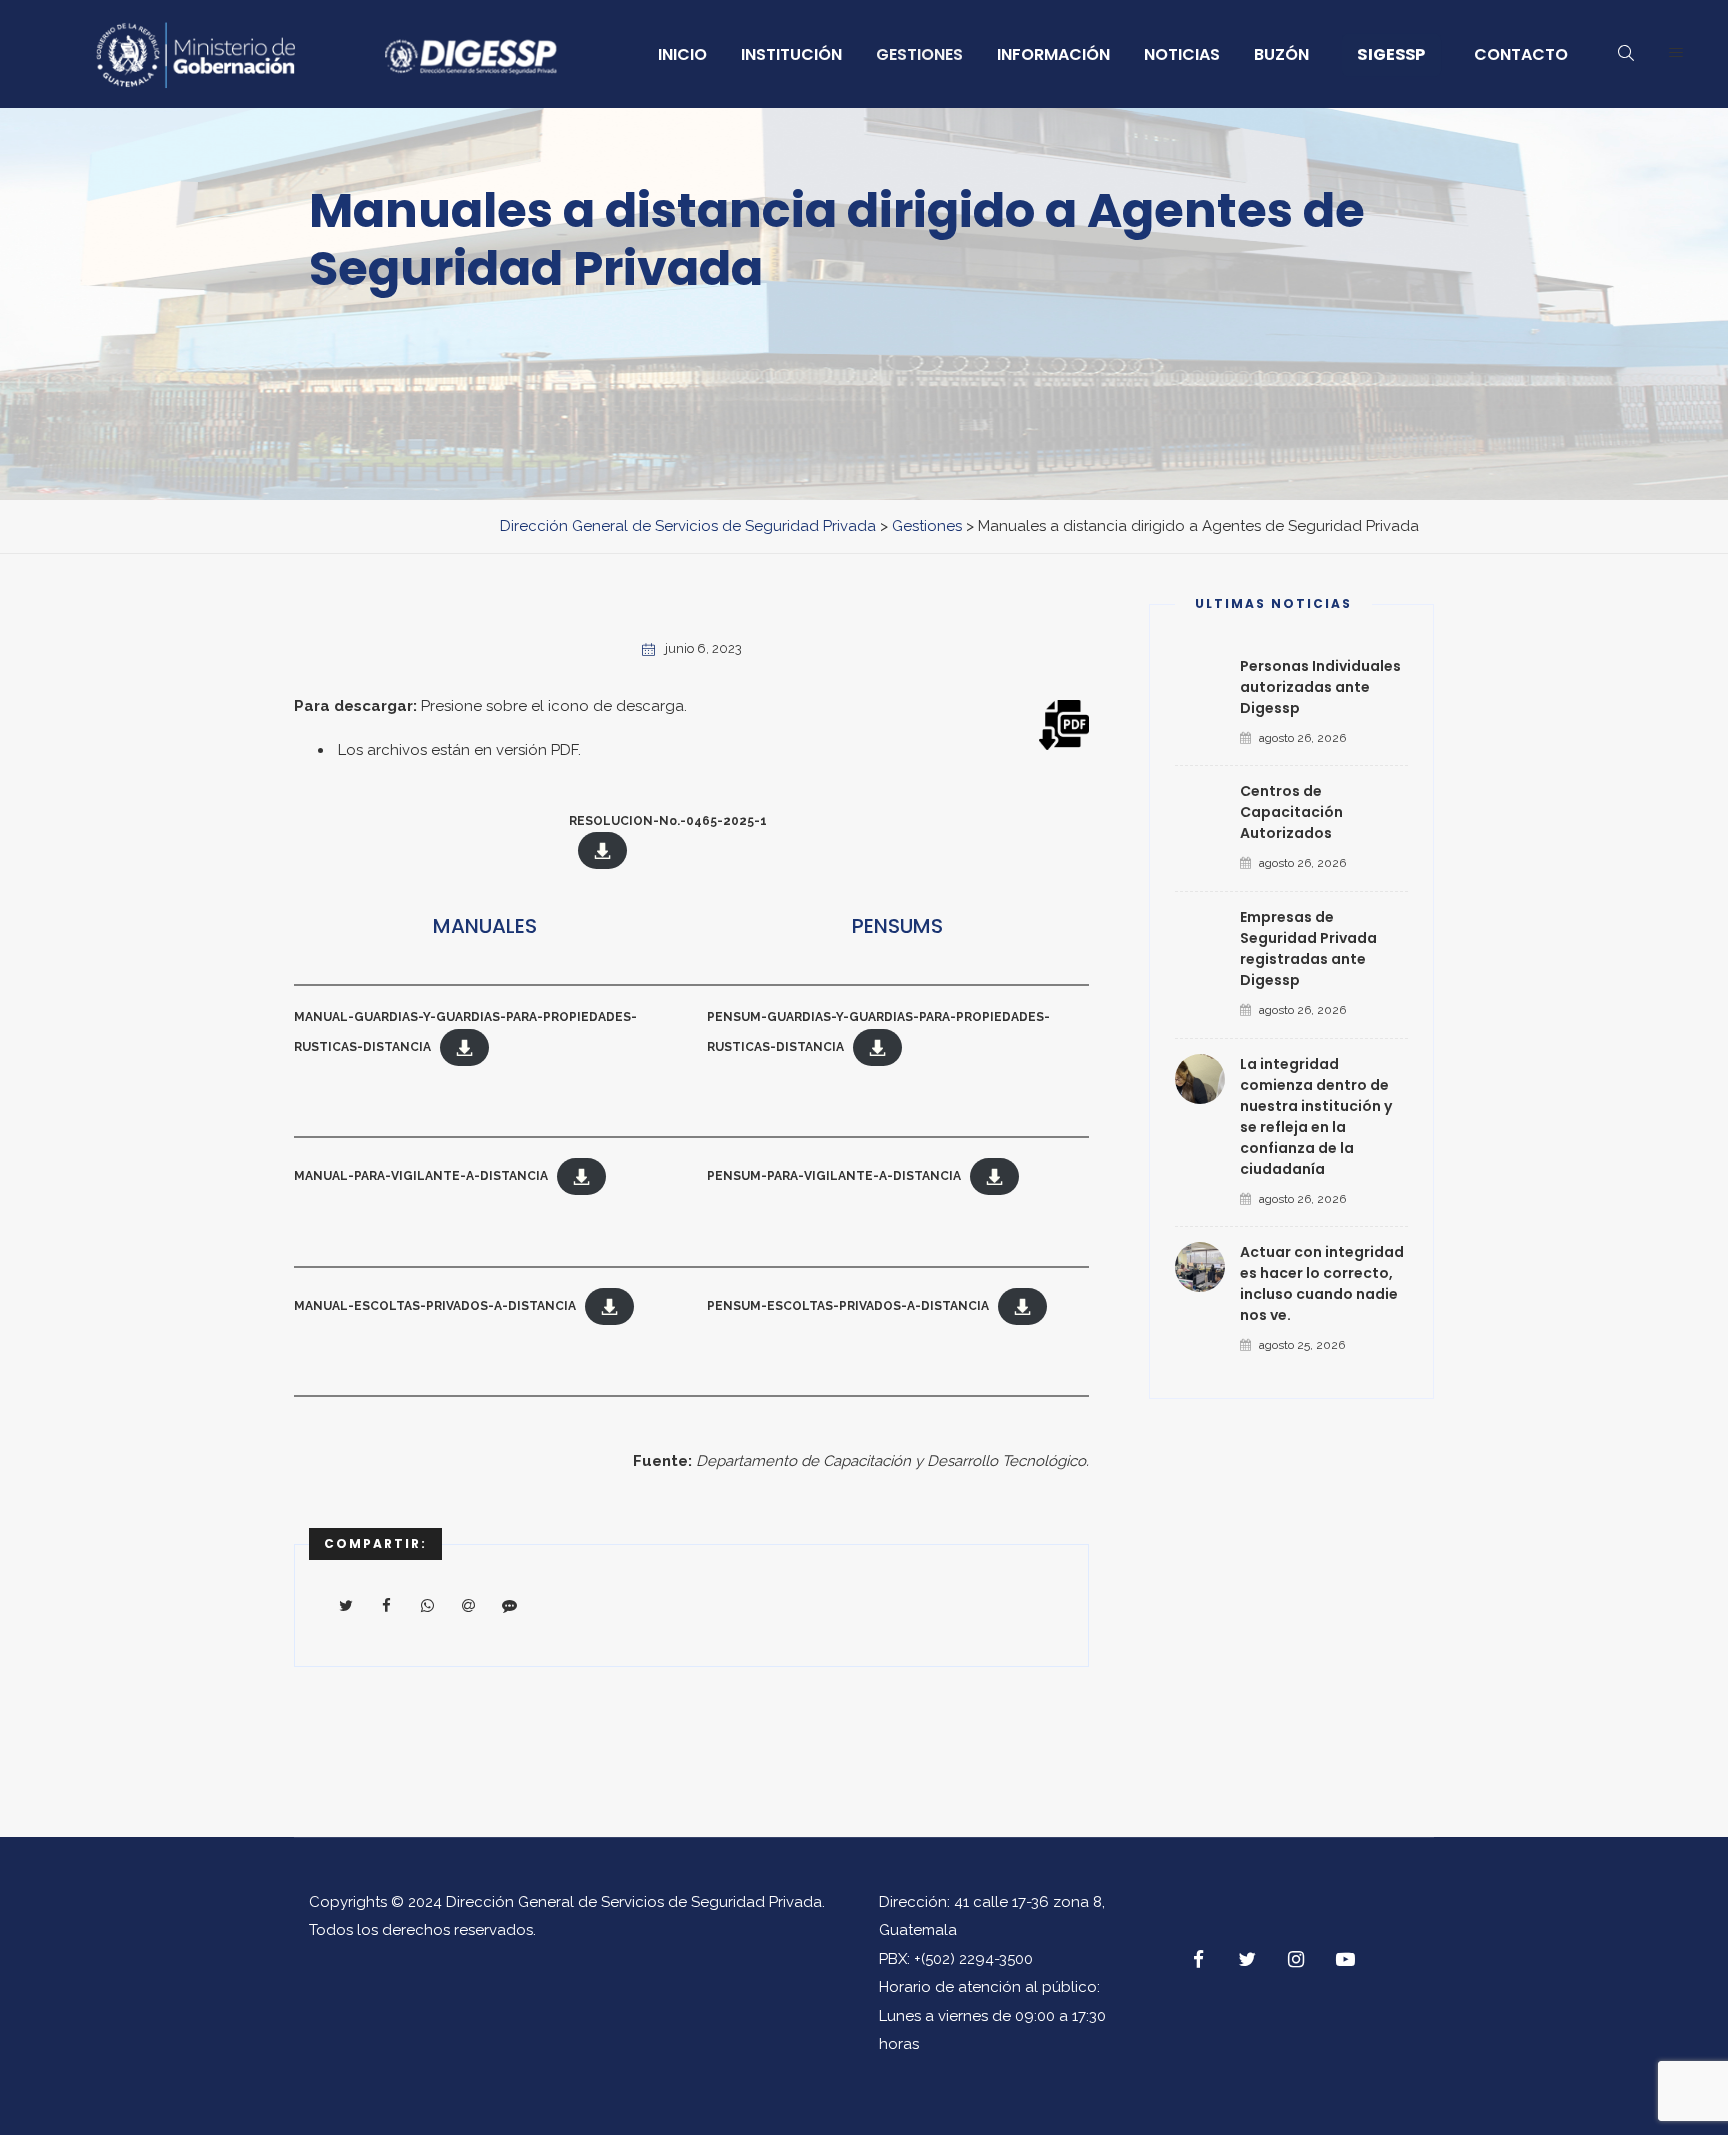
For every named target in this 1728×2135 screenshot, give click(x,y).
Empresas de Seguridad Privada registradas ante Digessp (1308, 948)
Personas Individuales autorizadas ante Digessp (1320, 687)
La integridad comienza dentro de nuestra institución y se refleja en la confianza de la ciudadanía (1316, 1116)
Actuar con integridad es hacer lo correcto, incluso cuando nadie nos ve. (1322, 1283)
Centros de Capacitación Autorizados (1291, 812)
